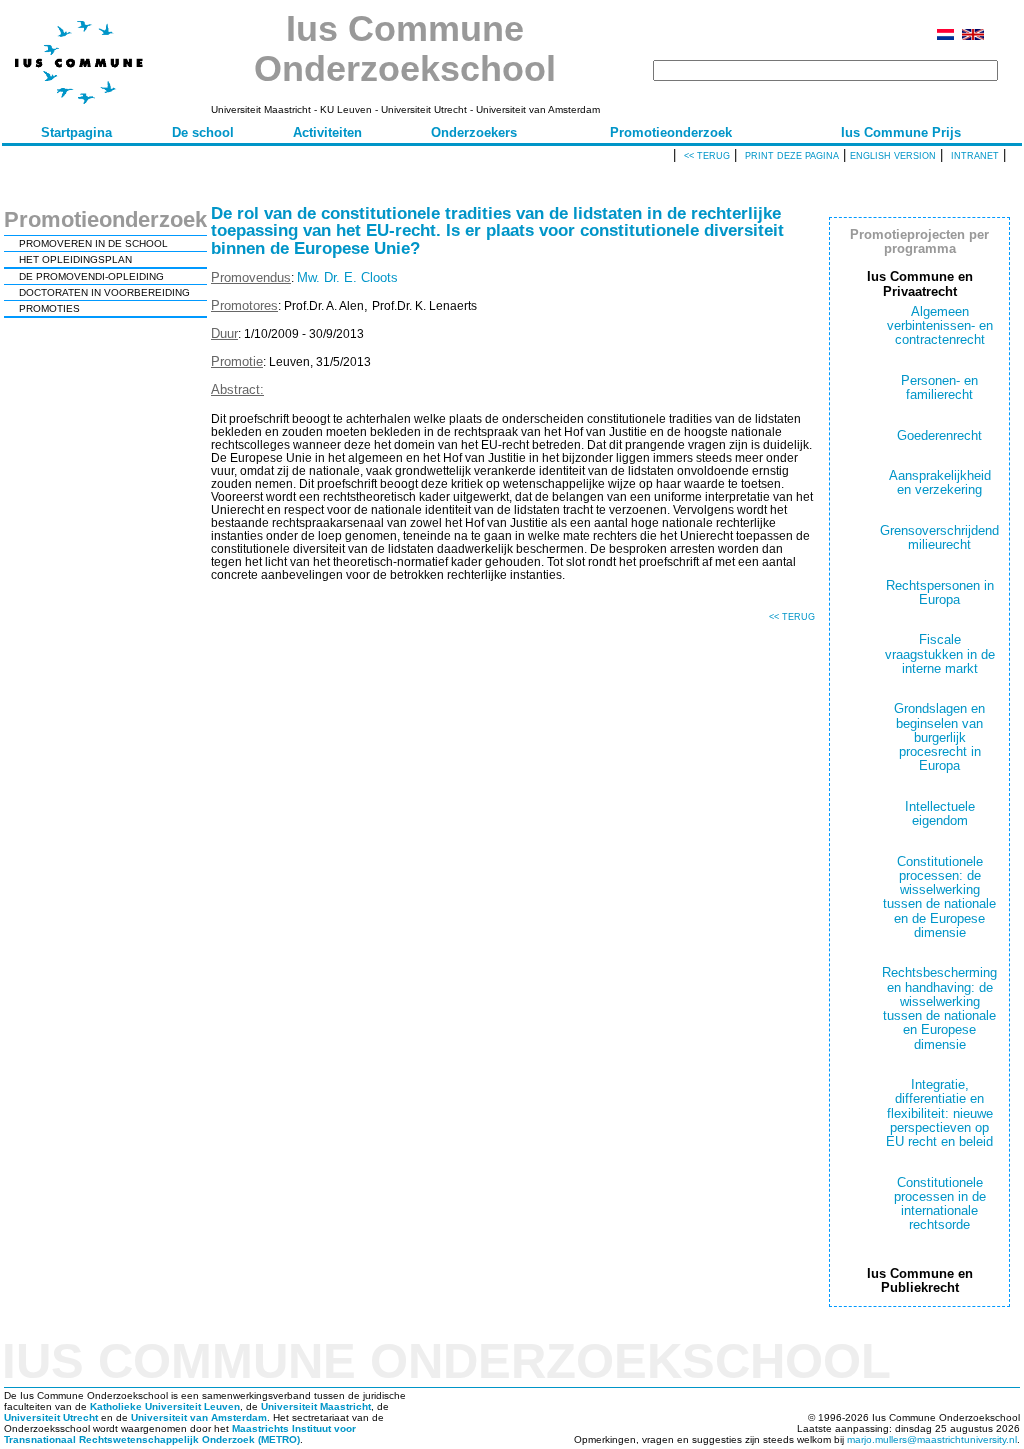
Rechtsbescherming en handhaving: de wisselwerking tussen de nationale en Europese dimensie (939, 1008)
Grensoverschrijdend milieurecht (939, 537)
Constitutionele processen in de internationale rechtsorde (940, 1204)
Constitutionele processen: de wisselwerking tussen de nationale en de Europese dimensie (939, 897)
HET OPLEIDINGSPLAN (75, 259)
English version (893, 156)
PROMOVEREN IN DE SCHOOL (93, 243)
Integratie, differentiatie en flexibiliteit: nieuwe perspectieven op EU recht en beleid (939, 1113)
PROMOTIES (49, 308)
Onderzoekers (474, 132)
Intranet (975, 156)
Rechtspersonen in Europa (940, 592)
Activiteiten (327, 132)
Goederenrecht (939, 435)
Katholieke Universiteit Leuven (165, 1406)
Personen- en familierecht (939, 387)
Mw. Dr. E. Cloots (347, 277)
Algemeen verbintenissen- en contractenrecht (940, 326)
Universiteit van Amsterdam (199, 1417)
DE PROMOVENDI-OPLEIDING (91, 276)
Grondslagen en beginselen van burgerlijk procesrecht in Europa (939, 737)
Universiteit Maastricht (316, 1406)
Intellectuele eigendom (940, 813)
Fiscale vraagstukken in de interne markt (940, 654)
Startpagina (76, 132)
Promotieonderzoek (671, 132)
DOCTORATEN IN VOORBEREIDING (104, 292)
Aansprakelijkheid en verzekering (940, 482)
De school (203, 132)
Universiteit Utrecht (51, 1417)
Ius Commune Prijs (901, 132)
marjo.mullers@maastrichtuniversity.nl (932, 1439)
